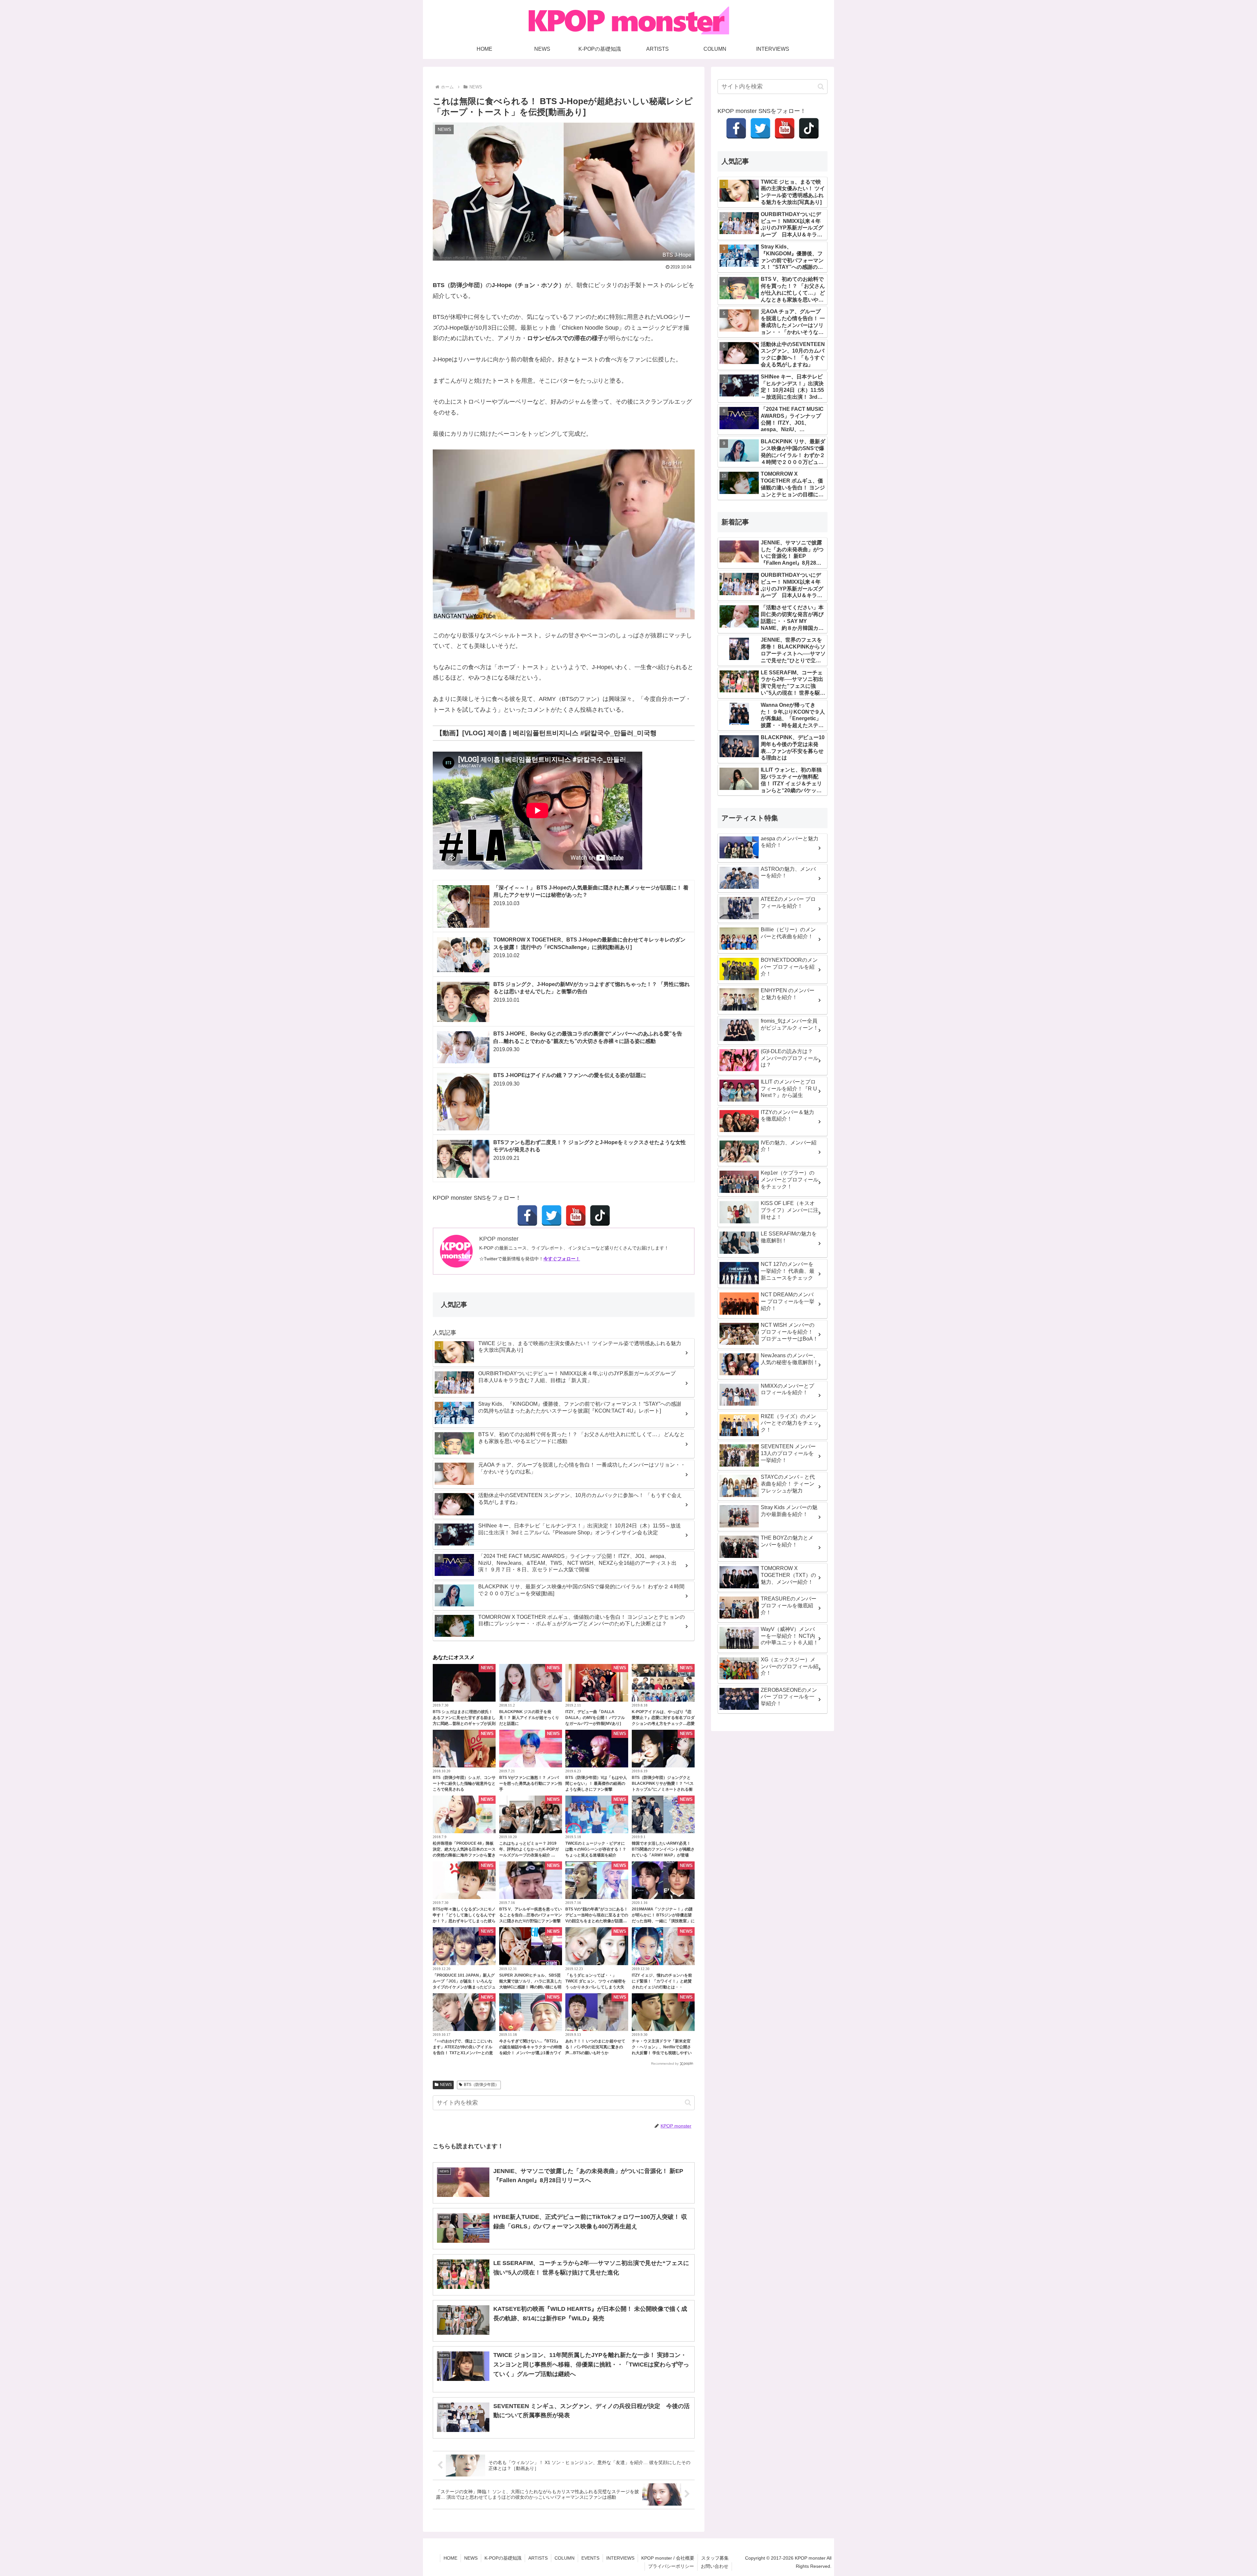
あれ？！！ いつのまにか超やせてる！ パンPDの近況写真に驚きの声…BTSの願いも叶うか (595, 2047)
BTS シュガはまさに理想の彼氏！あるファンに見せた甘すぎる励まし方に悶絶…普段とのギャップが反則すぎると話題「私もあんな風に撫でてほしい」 (464, 1724)
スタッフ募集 (715, 2558)
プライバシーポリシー (671, 2566)
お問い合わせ (715, 2566)
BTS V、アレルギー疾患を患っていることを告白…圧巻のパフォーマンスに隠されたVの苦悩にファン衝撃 (531, 1915)
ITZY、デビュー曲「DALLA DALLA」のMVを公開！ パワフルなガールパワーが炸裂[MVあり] (595, 1718)
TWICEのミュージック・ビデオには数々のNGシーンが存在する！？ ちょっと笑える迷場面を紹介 (596, 1849)
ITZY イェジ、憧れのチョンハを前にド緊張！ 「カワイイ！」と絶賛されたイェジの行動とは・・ (662, 1981)
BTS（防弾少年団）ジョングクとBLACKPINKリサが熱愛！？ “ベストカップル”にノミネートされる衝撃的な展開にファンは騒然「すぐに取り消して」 (663, 1789)
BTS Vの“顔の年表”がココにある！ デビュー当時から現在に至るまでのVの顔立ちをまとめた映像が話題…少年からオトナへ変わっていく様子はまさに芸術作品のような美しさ (597, 1921)
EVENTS (590, 2558)
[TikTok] (600, 1215)
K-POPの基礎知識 (503, 2558)
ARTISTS (538, 2558)
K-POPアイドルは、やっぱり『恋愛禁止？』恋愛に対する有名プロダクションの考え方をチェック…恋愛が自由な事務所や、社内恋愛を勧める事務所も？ (663, 1724)
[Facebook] (527, 1215)
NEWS (446, 2085)
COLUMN (565, 2558)
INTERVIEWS (620, 2558)
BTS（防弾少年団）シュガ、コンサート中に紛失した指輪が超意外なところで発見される (464, 1783)
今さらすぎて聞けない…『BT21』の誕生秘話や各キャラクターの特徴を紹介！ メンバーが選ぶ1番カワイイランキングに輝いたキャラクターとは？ (531, 2053)
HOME (450, 2558)
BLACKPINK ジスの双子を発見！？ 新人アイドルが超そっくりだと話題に (529, 1718)
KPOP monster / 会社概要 (668, 2558)
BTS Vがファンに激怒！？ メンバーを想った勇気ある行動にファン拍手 (531, 1783)
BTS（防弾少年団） (481, 2085)
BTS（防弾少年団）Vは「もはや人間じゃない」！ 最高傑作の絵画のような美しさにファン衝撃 (596, 1783)
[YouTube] (576, 1215)
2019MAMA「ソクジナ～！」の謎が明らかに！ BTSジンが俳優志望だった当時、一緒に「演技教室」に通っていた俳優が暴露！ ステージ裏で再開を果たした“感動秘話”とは (663, 1921)
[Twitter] (552, 1215)
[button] (688, 2102)
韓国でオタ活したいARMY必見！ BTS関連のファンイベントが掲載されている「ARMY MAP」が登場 (663, 1849)
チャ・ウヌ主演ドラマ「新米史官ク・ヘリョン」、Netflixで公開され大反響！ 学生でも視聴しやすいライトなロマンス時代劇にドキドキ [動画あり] (663, 2053)
